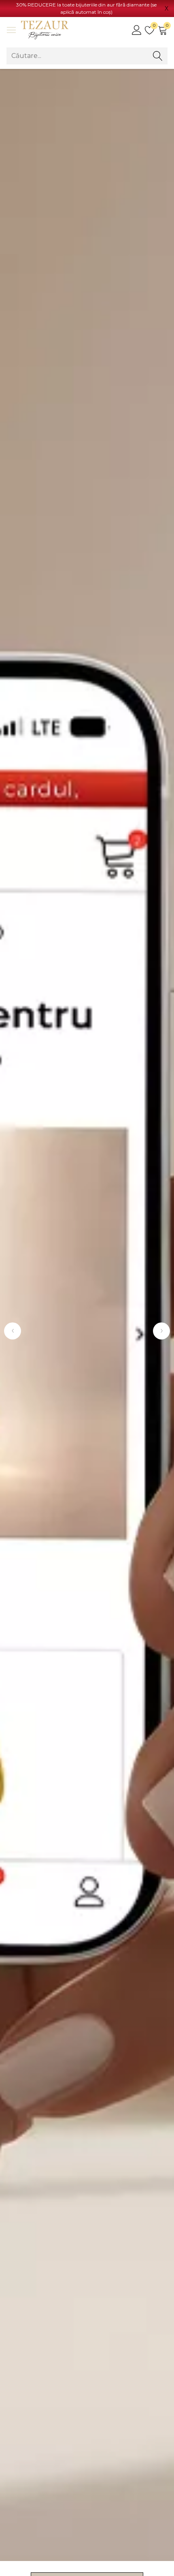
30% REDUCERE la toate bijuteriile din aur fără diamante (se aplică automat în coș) (86, 8)
